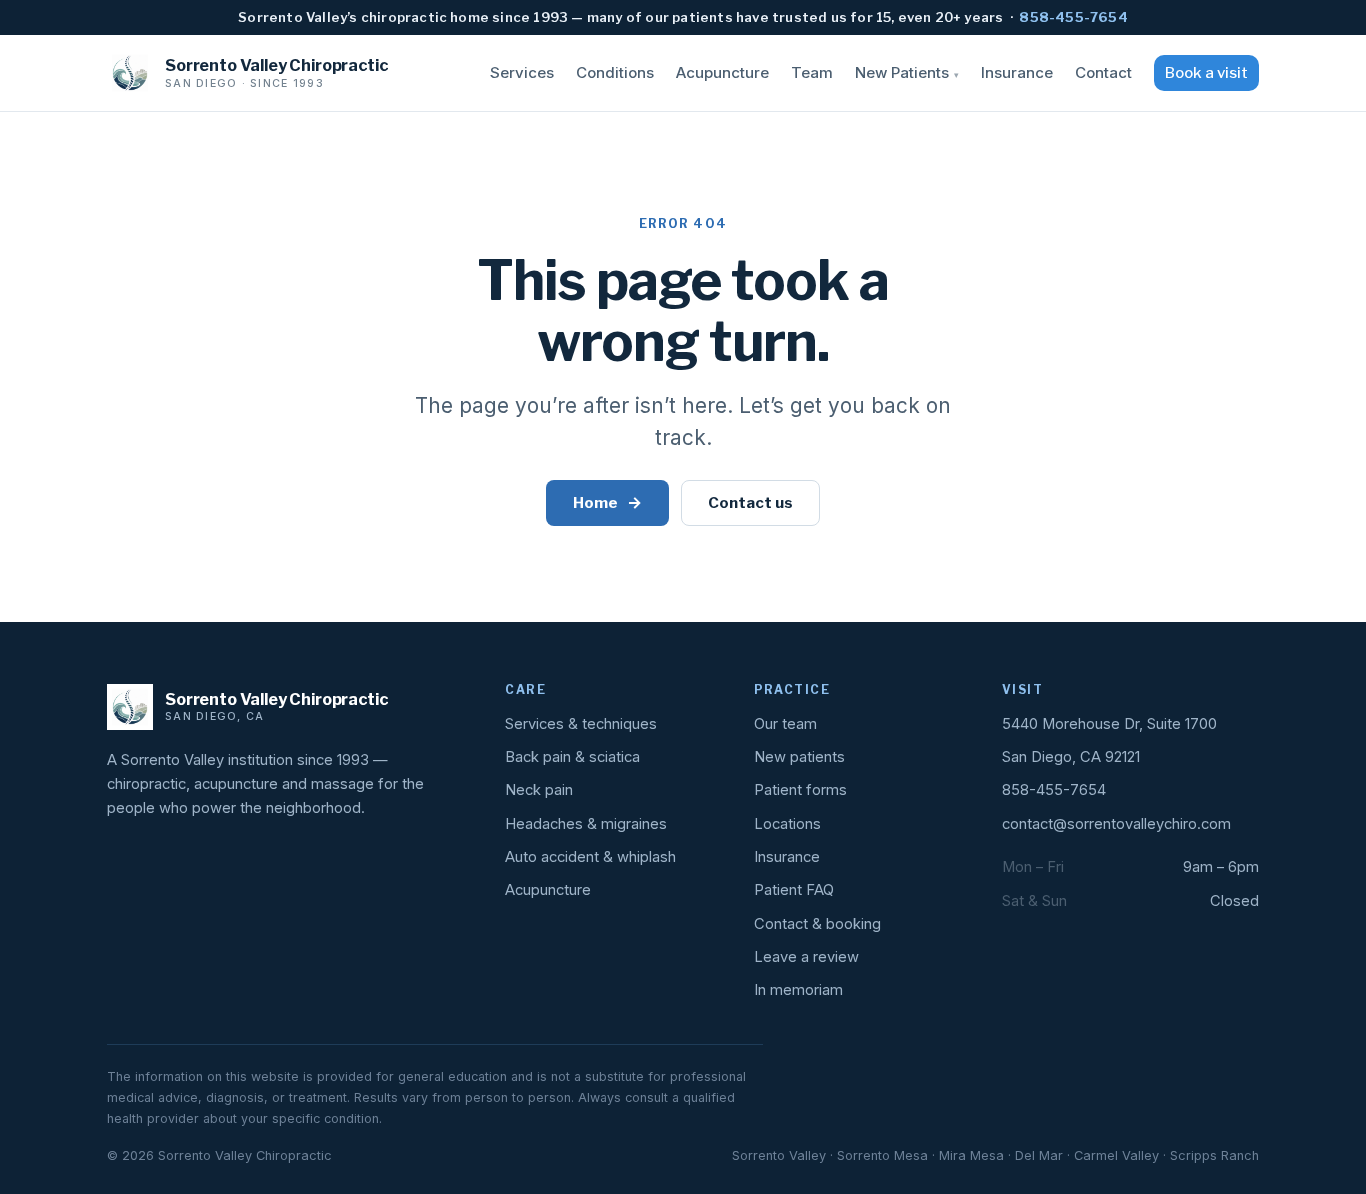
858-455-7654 (1073, 17)
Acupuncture (722, 72)
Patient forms (800, 790)
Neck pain (539, 790)
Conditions (615, 72)
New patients (799, 757)
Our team (785, 724)
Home (607, 502)
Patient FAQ (794, 890)
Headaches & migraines (586, 824)
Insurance (1017, 72)
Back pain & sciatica (572, 757)
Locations (787, 824)
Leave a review (806, 957)
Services (522, 72)
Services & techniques (581, 724)
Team (812, 72)
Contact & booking (817, 924)
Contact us (750, 502)
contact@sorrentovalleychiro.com (1116, 824)
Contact (1103, 72)
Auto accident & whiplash (590, 857)
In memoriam (798, 990)
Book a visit (1206, 73)
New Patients (907, 72)
